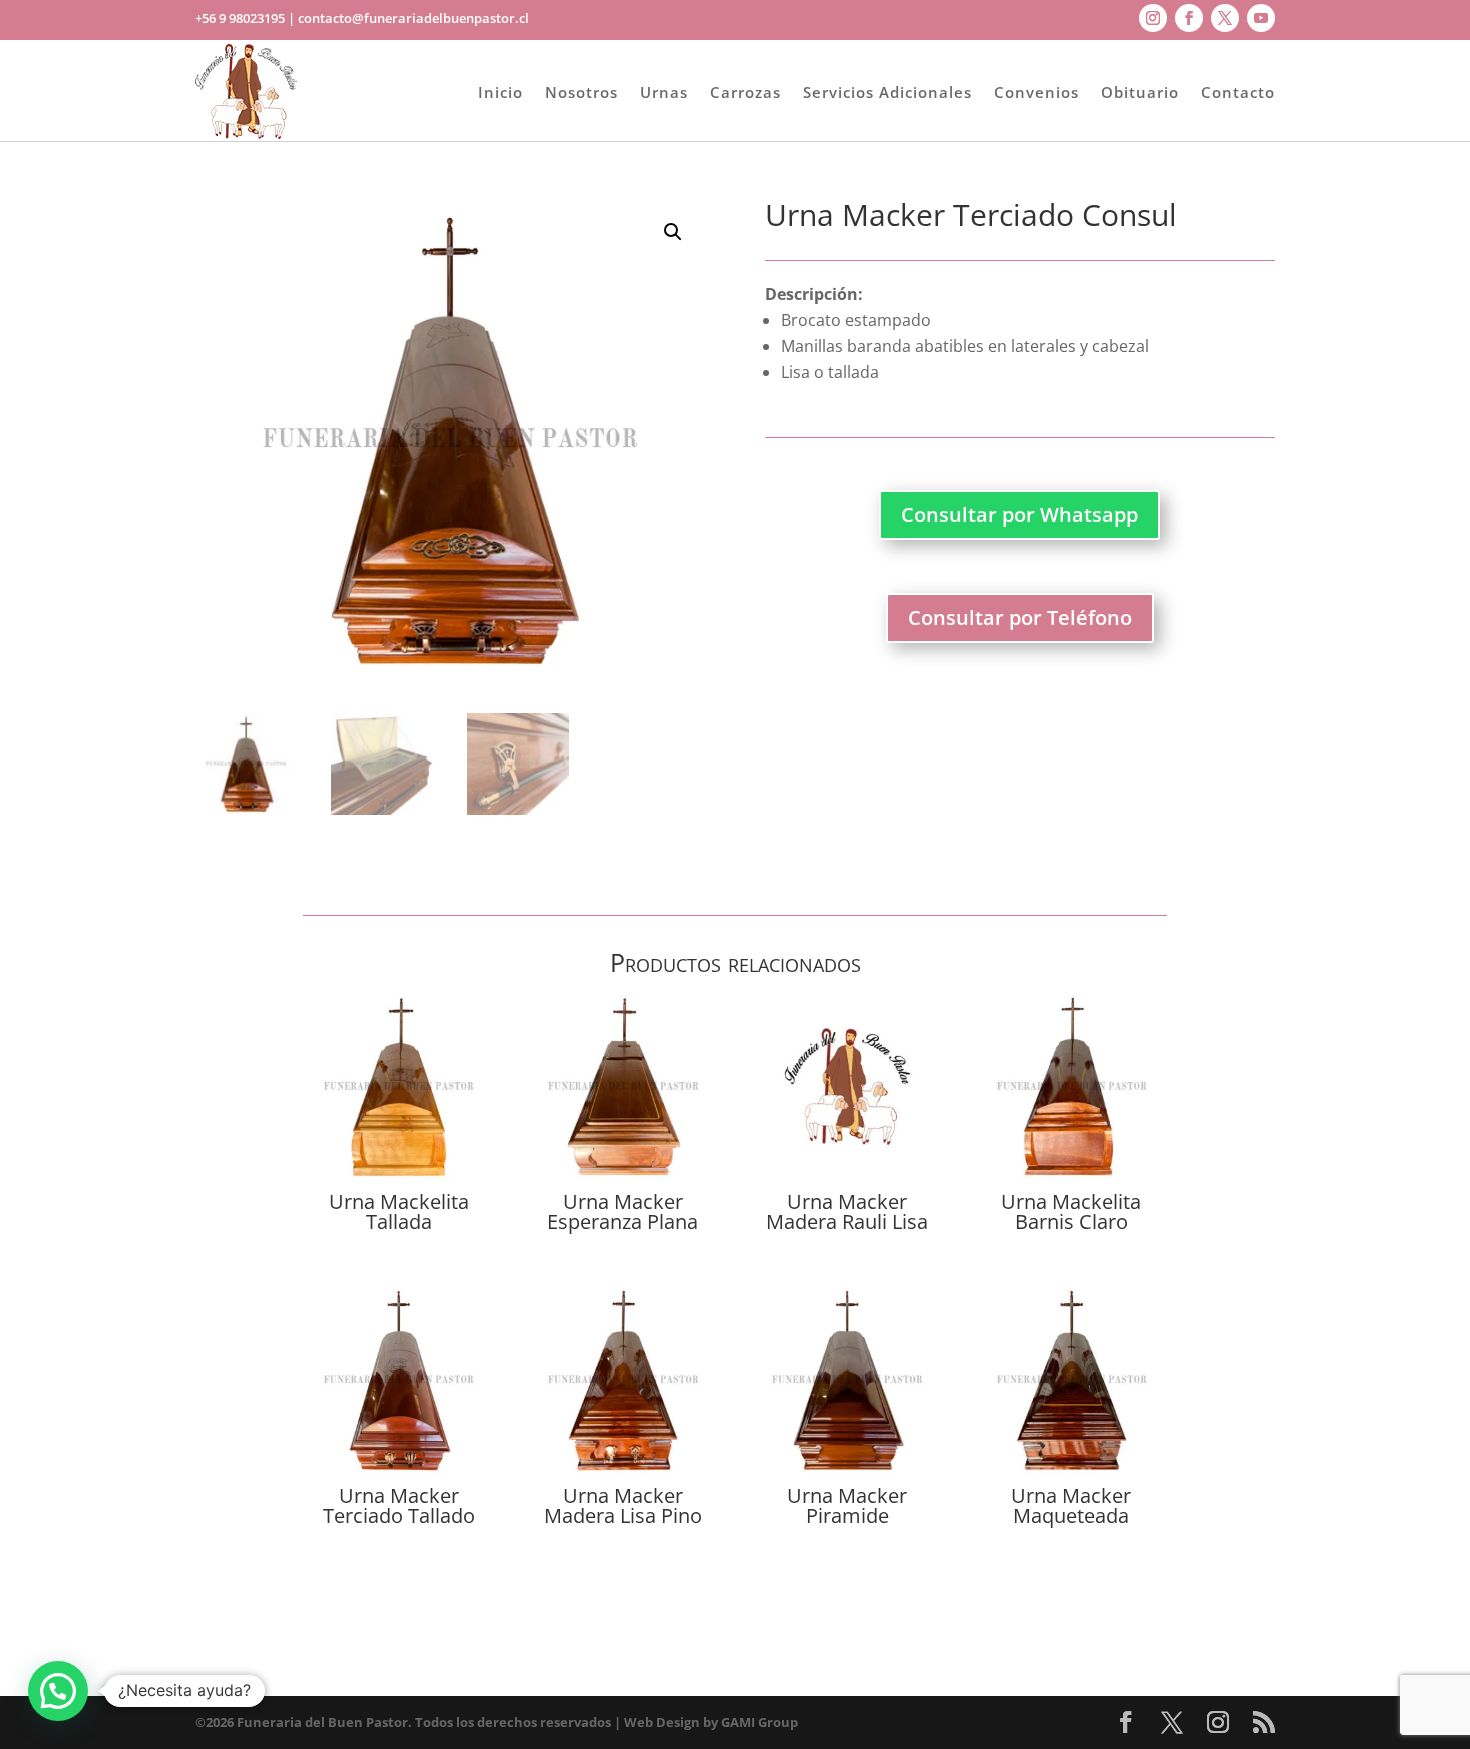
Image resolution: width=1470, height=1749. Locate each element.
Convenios (1036, 92)
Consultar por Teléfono (1020, 617)
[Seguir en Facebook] (1189, 18)
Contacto (1238, 92)
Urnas (664, 92)
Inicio (500, 92)
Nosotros (581, 92)
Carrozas (745, 92)
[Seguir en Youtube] (1261, 18)
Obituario (1140, 92)
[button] (673, 232)
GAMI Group (759, 1722)
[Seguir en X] (1225, 18)
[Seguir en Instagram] (1153, 18)
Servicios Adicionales (887, 92)
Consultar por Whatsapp (1019, 514)
